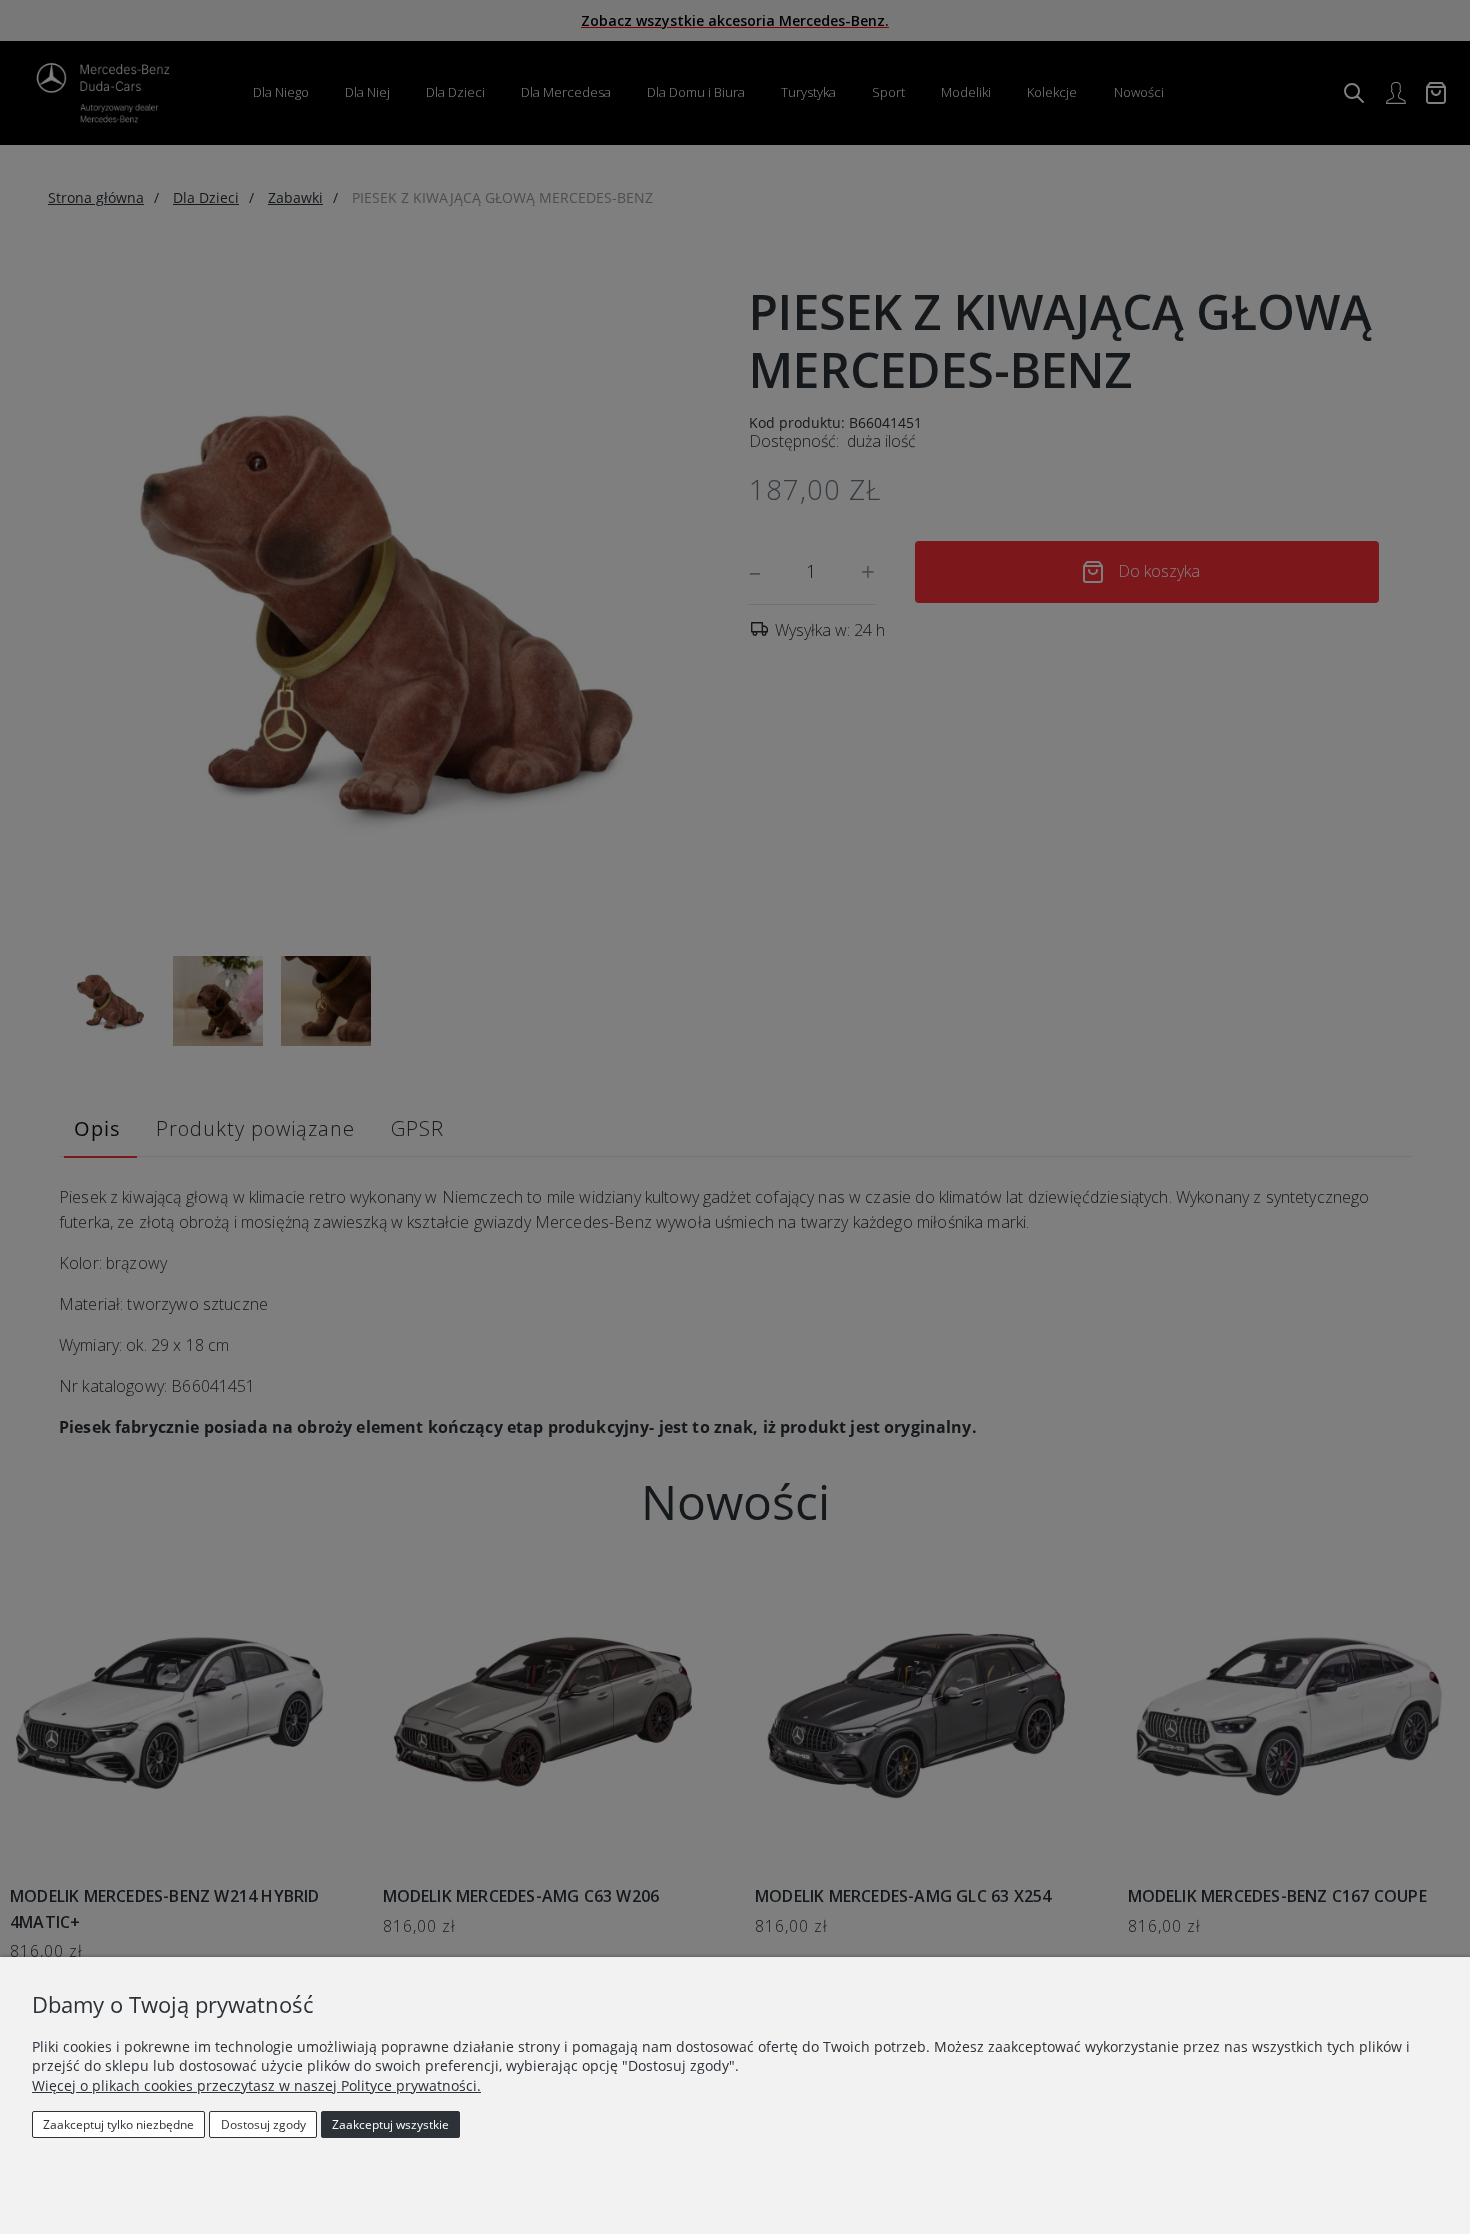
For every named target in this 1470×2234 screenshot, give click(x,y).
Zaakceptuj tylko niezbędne (118, 2124)
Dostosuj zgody (263, 2124)
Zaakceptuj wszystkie (390, 2124)
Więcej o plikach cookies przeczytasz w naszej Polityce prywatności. (256, 2085)
